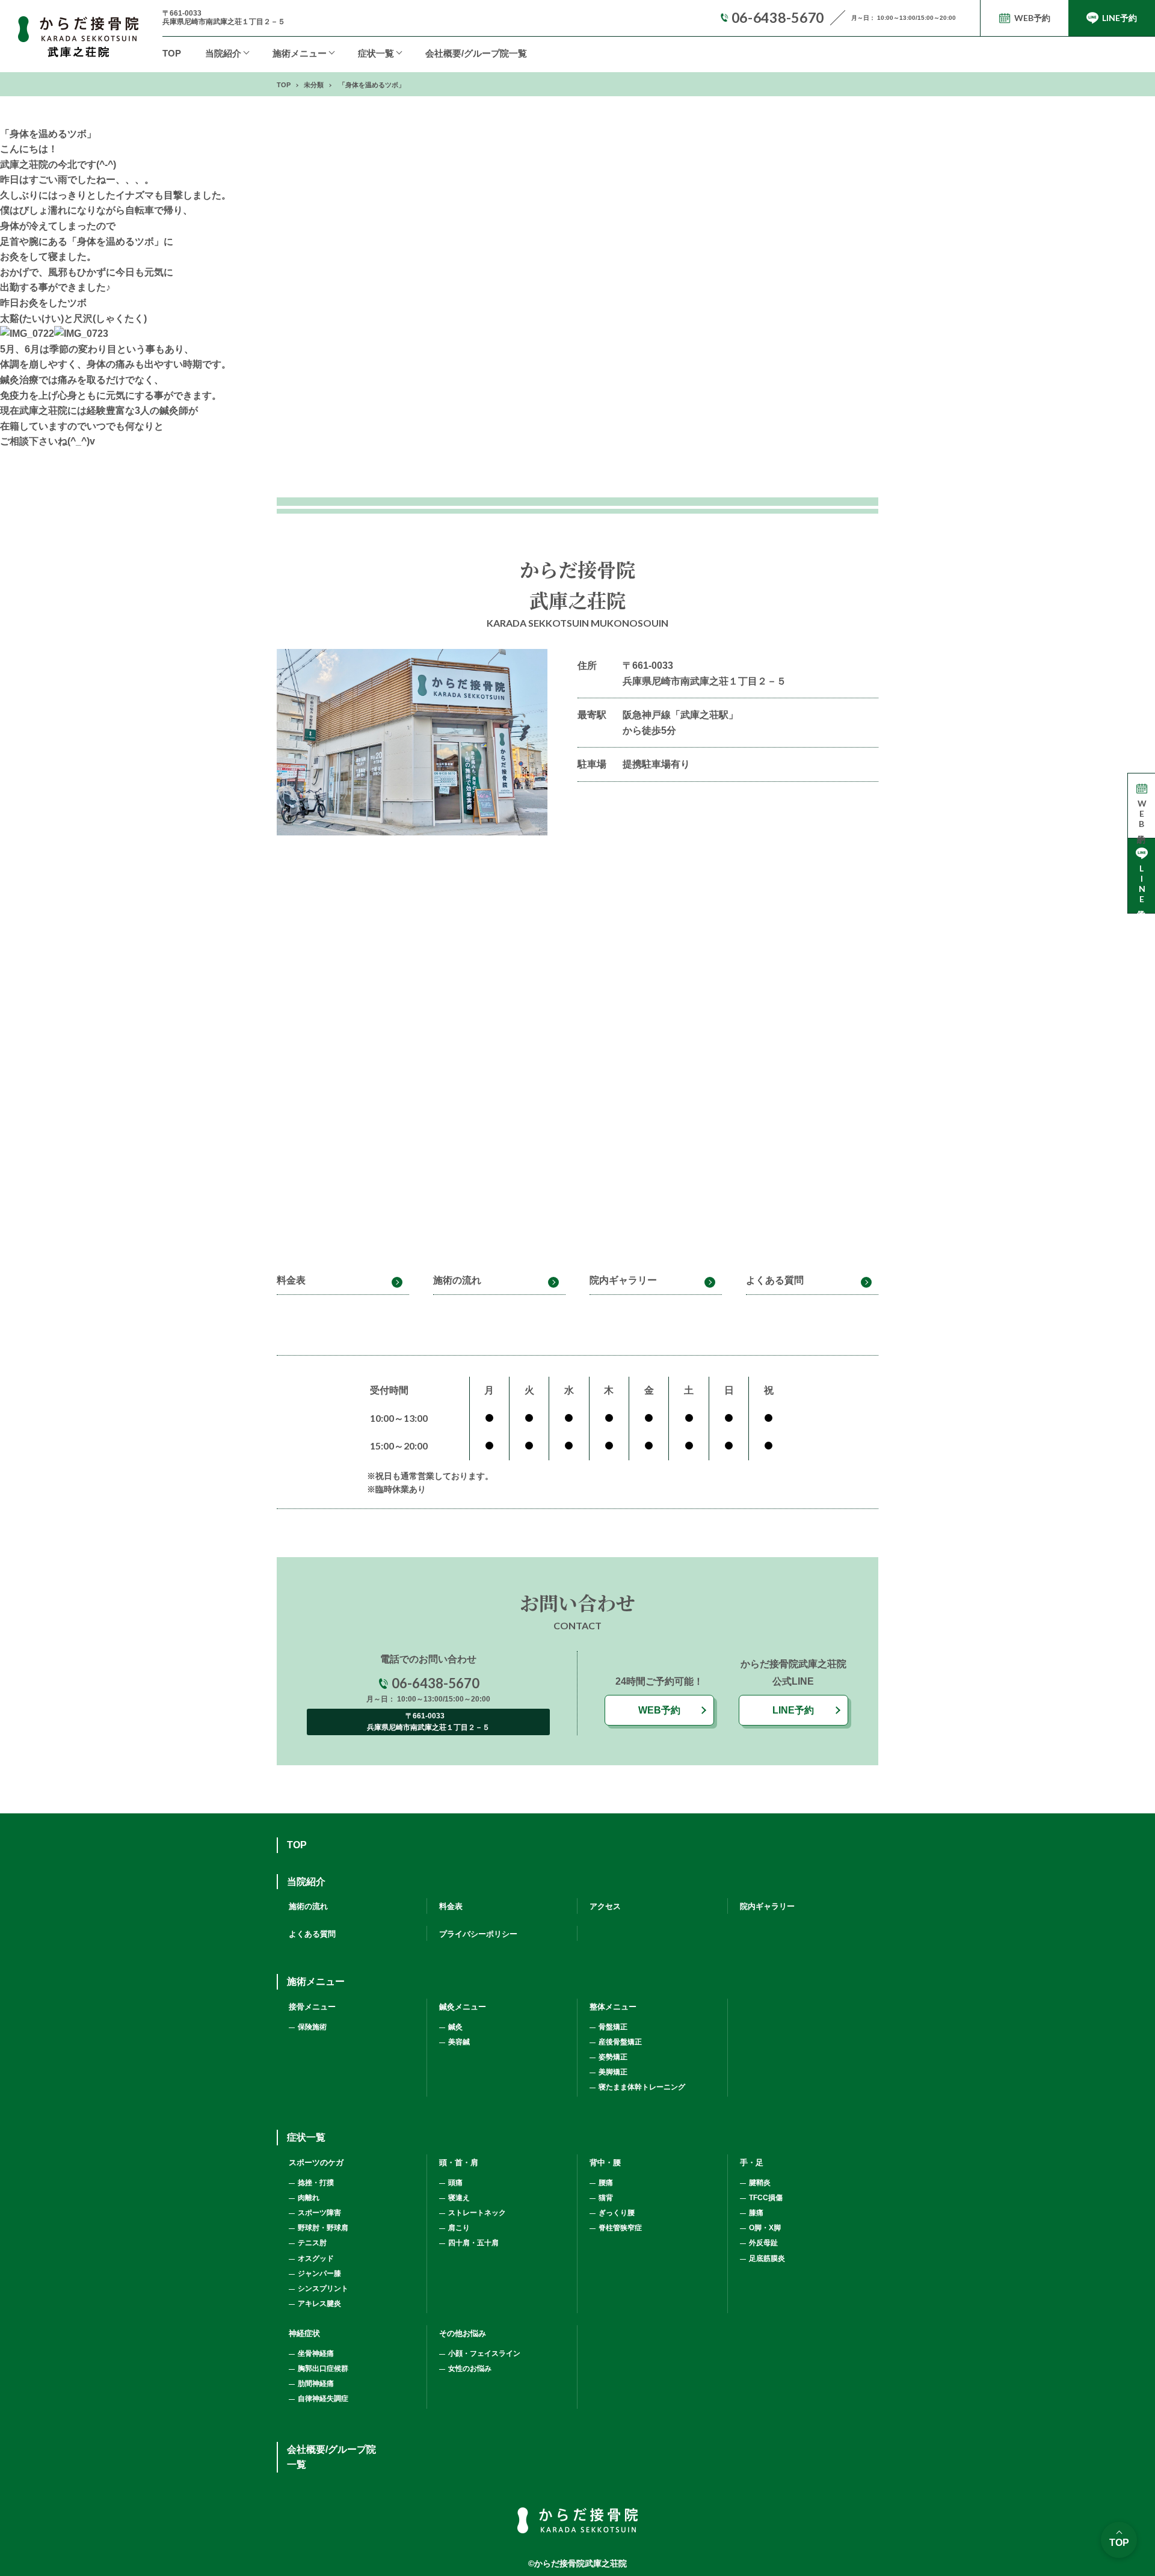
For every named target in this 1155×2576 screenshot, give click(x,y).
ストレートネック (477, 2213)
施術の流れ (457, 1280)
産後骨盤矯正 (620, 2042)
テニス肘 (312, 2243)
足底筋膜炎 (767, 2258)
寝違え (459, 2198)
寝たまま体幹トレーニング (642, 2087)
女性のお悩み (470, 2369)
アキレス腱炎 (319, 2304)
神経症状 (304, 2333)
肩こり (459, 2228)
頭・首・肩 (459, 2163)
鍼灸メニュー (463, 2007)
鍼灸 (455, 2027)
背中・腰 (605, 2163)
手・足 (752, 2163)
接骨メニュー (312, 2007)
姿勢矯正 (613, 2057)
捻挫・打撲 (316, 2183)
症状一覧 (376, 53)
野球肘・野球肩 (323, 2228)
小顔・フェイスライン (484, 2353)
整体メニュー (613, 2007)
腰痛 (606, 2183)
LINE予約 (793, 1710)
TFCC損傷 (766, 2198)
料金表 (291, 1280)
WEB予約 (659, 1710)
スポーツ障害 (319, 2213)
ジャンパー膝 (319, 2273)
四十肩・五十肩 (473, 2243)
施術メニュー (316, 1981)
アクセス (605, 1906)
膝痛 (756, 2213)
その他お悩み (463, 2333)
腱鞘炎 (760, 2183)
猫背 (606, 2198)
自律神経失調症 (323, 2399)
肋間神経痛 (316, 2384)
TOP (172, 53)
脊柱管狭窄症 (620, 2228)
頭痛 (455, 2183)
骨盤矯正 (613, 2027)
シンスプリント (323, 2289)
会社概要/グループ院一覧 (476, 53)
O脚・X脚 (765, 2228)
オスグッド (316, 2258)
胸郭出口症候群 (323, 2369)
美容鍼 (459, 2042)
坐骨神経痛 (316, 2353)
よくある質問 (775, 1280)
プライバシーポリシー (478, 1934)
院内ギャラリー (623, 1280)
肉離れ (309, 2198)
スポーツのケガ (316, 2163)
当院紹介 (223, 53)
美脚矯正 (613, 2072)
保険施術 (312, 2027)
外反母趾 (763, 2243)
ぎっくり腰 (617, 2213)
